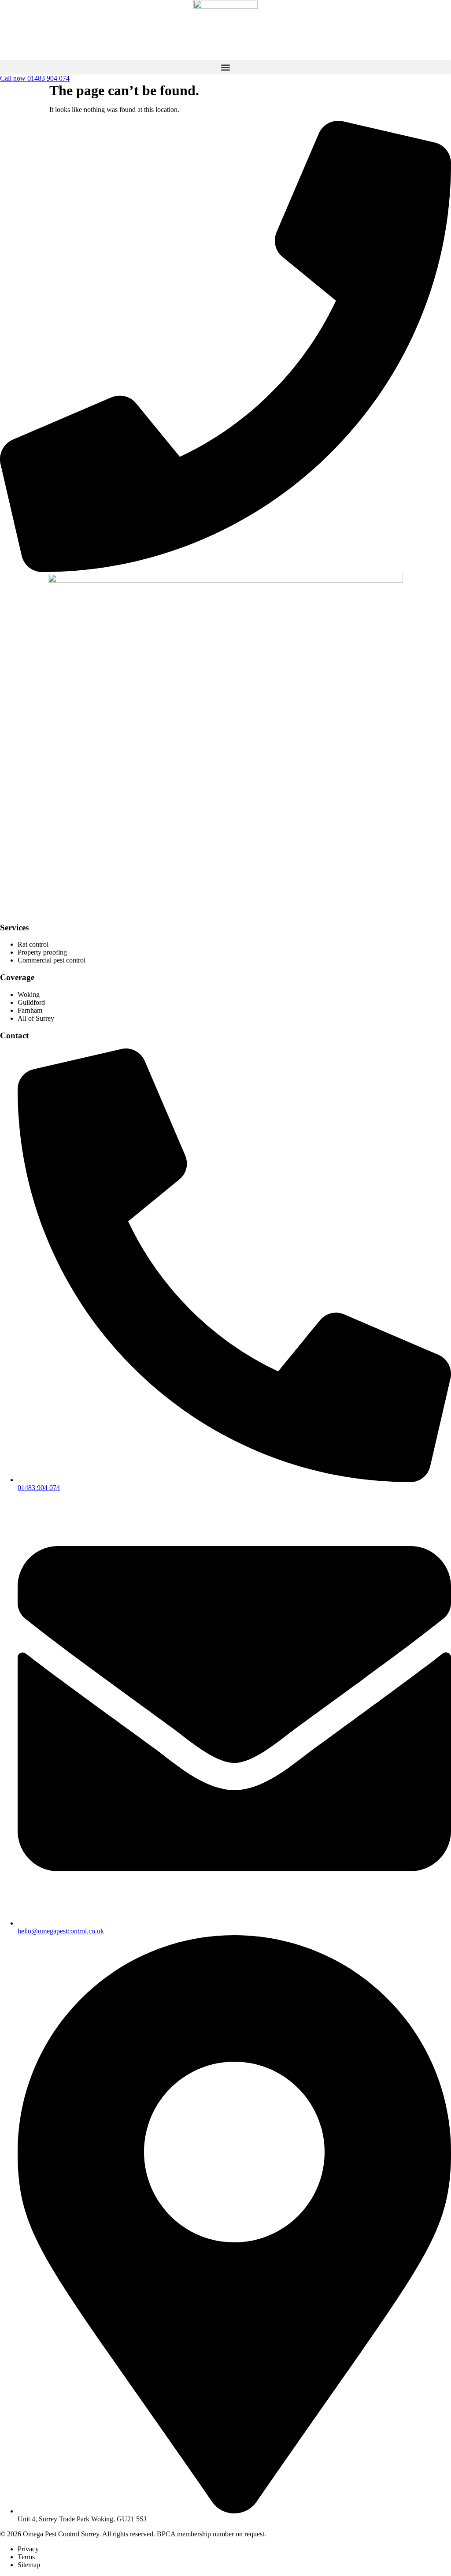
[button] (225, 67)
